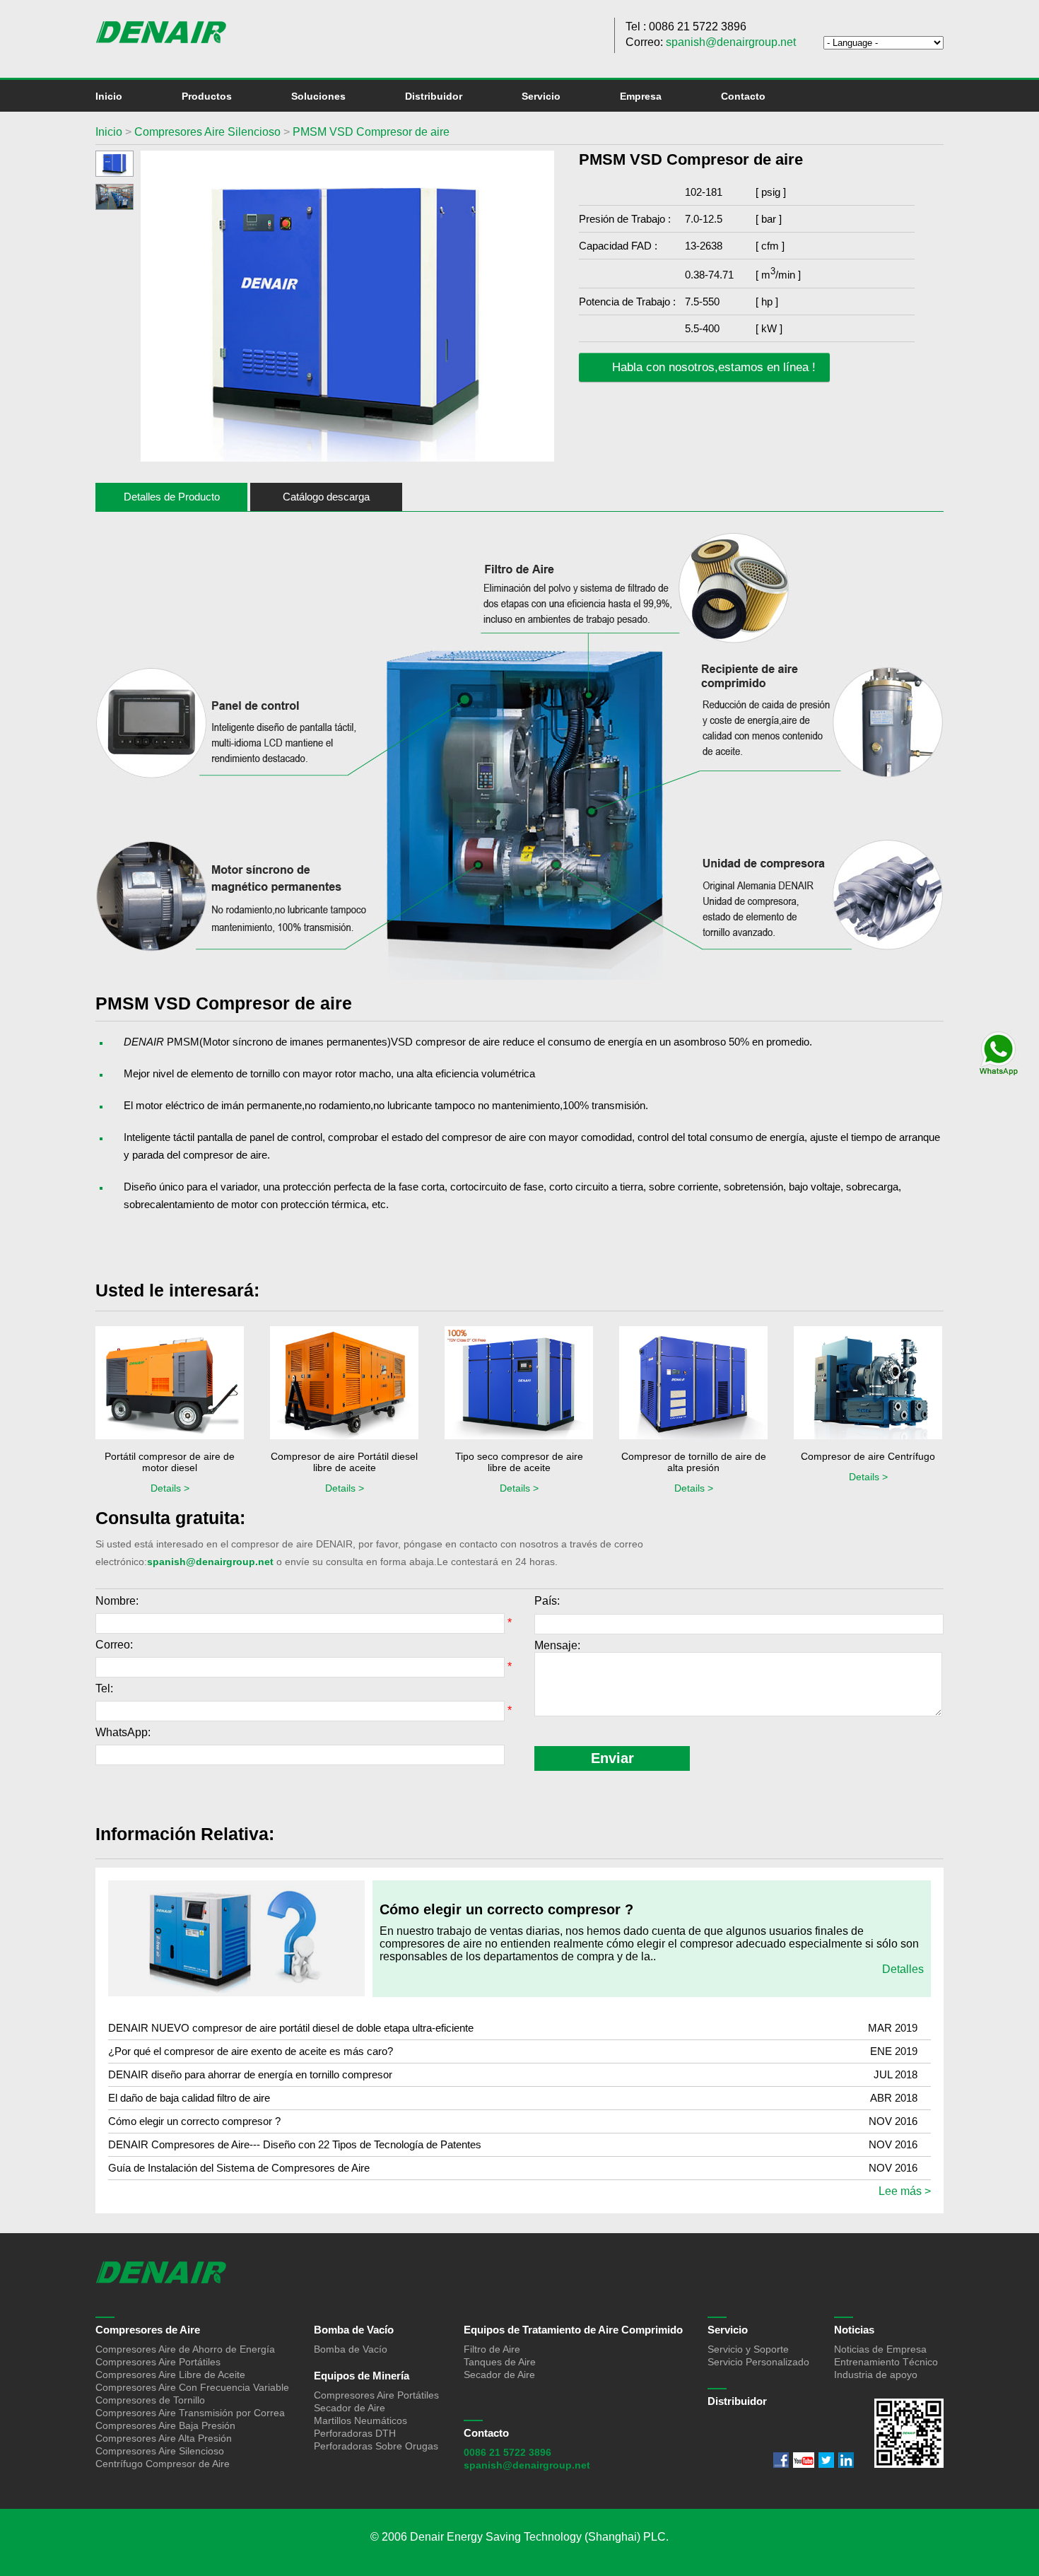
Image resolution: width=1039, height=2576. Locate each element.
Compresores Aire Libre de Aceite (170, 2375)
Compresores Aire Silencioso (206, 132)
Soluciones (318, 96)
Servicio (541, 96)
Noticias (854, 2330)
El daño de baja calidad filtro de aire (189, 2098)
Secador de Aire (350, 2408)
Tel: (104, 1688)
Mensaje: (557, 1645)
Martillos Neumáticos (360, 2420)
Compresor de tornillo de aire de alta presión (694, 1462)
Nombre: (117, 1601)
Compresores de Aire (148, 2330)
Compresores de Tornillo (150, 2400)
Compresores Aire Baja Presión (165, 2425)
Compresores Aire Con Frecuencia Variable (192, 2387)
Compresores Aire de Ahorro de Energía (185, 2349)
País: (547, 1601)
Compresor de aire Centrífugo (868, 1456)
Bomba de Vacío (354, 2330)
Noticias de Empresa (880, 2349)
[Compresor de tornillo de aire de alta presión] (693, 1384)
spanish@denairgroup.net (731, 42)
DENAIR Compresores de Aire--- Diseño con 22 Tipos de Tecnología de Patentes (295, 2144)
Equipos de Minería (362, 2376)
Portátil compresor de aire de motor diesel (170, 1462)
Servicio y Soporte (748, 2349)
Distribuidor (434, 96)
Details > (170, 1488)
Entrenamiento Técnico (886, 2362)
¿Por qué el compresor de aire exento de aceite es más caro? (251, 2051)
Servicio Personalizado (758, 2362)
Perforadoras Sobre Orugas (376, 2446)
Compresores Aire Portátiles (158, 2362)
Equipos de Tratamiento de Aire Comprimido (573, 2330)
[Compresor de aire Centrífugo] (868, 1384)
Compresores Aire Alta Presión (164, 2438)
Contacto (743, 96)
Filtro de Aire (492, 2349)
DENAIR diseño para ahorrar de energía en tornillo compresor (250, 2074)
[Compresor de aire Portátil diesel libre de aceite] (344, 1384)
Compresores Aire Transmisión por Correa (190, 2413)
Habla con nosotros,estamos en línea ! (712, 367)
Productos (207, 96)
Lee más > (905, 2191)
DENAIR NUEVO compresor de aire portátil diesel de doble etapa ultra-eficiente (291, 2028)
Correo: (114, 1645)
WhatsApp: (123, 1732)
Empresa (641, 96)
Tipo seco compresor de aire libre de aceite (519, 1462)
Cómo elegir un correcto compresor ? (506, 1909)
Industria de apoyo (876, 2375)
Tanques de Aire (500, 2362)
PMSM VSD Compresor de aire (371, 132)
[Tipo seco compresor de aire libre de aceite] (519, 1384)
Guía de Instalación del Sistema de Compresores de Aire (239, 2168)
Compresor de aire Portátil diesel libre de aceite (344, 1462)
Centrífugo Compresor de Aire (163, 2464)
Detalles (903, 1969)
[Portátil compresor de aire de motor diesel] (170, 1384)
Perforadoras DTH (355, 2433)
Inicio (109, 96)
